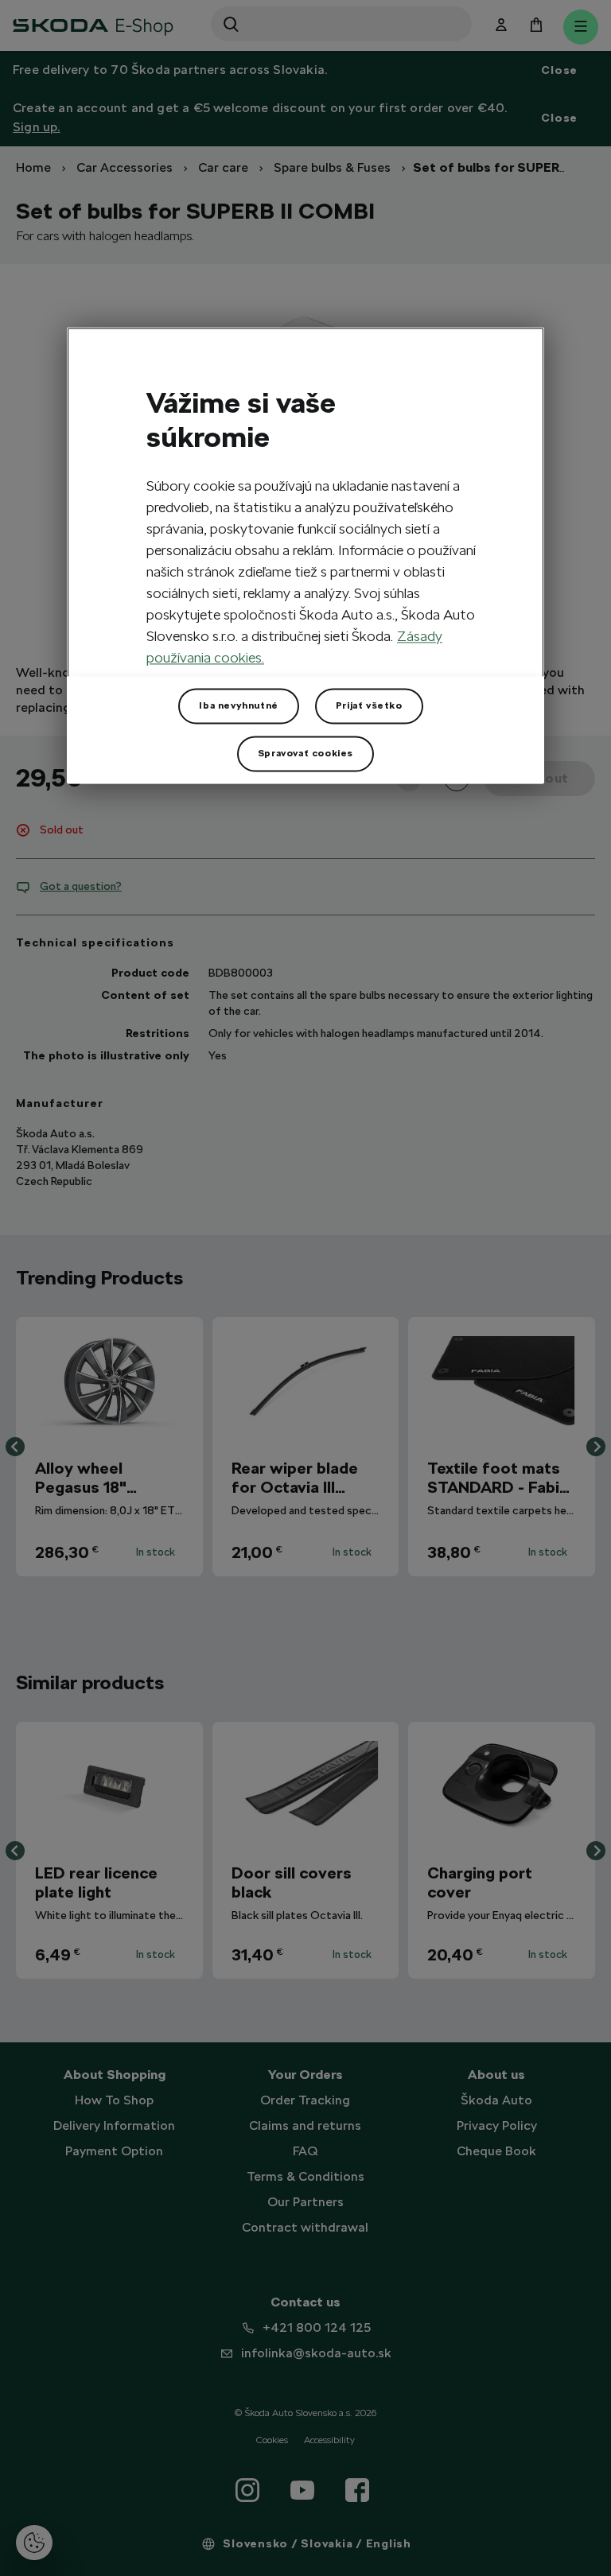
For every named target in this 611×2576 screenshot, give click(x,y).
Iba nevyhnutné (238, 705)
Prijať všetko (369, 705)
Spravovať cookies (305, 753)
